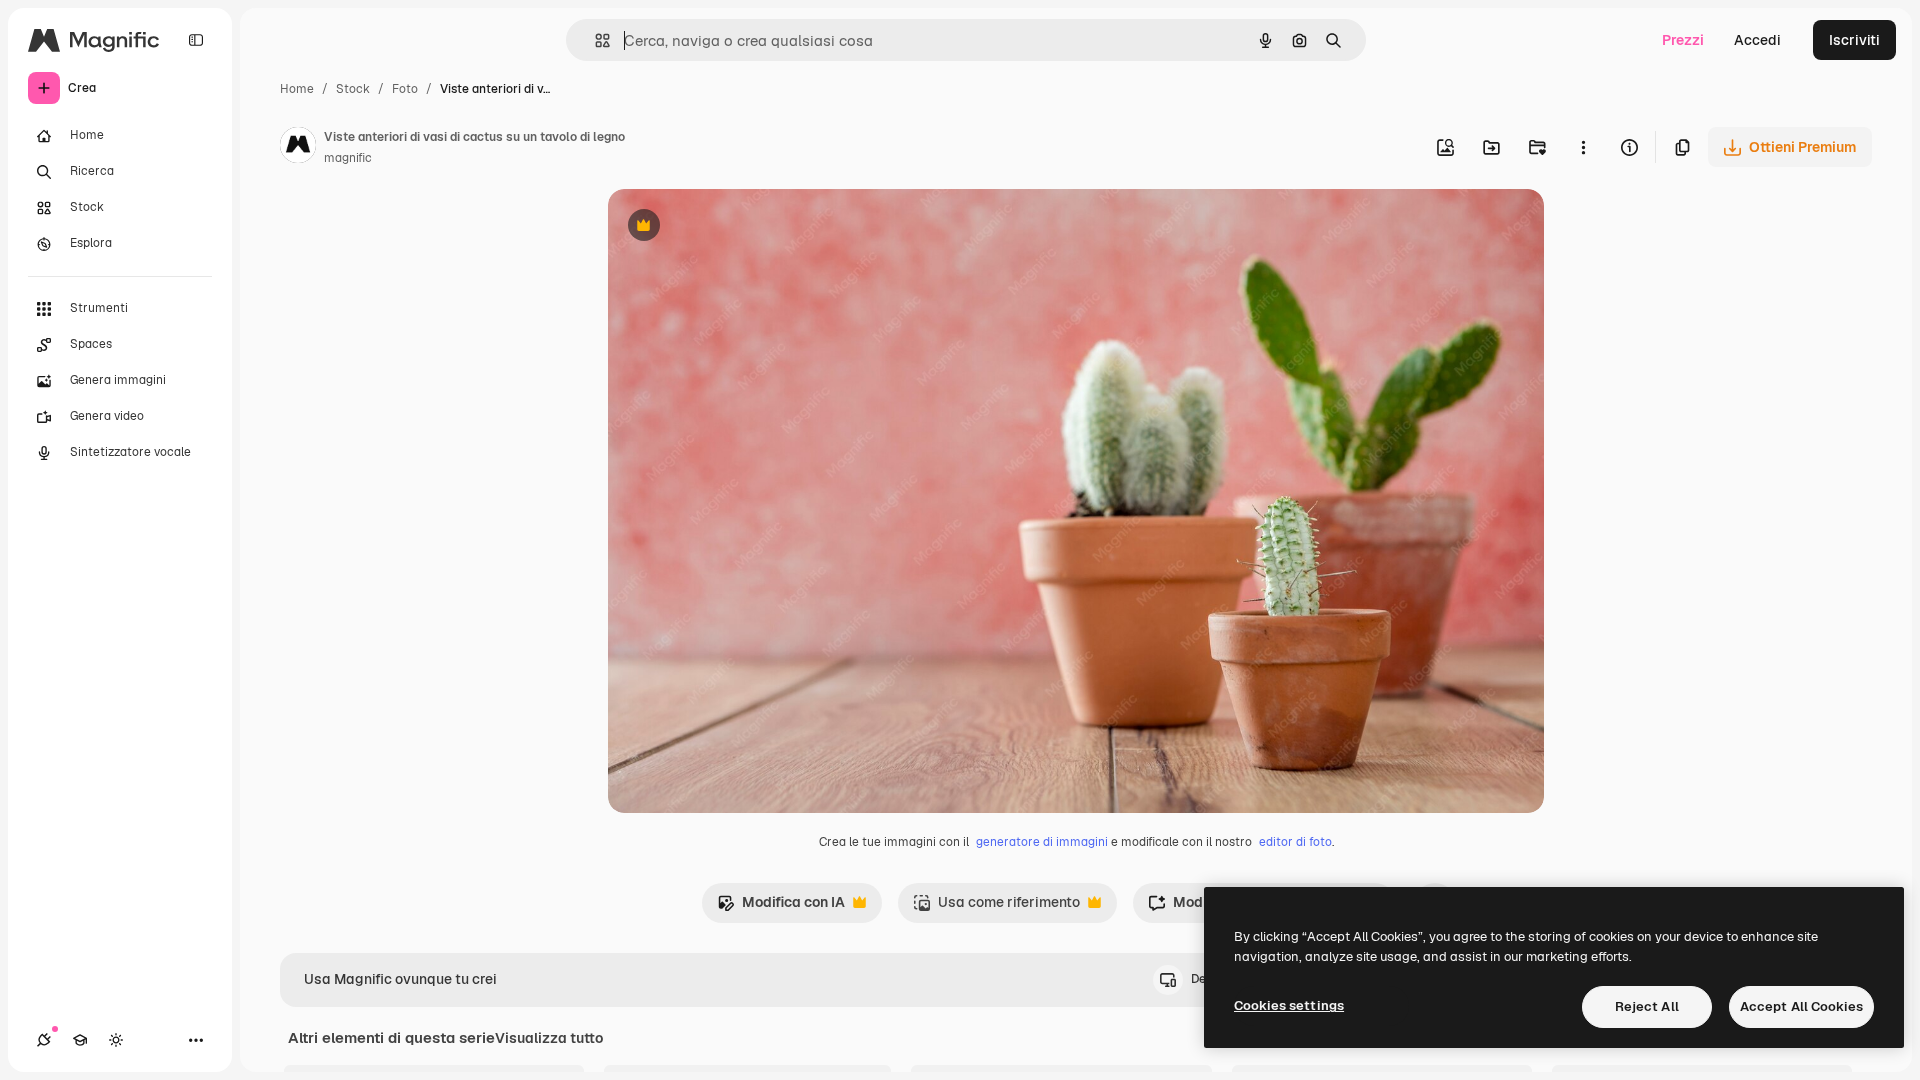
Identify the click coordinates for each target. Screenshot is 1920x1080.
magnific (348, 158)
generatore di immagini (1042, 842)
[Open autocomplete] (594, 40)
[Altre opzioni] (1583, 147)
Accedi (1757, 40)
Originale (740, 227)
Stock (353, 89)
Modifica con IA (781, 907)
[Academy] (80, 1040)
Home (297, 89)
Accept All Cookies (1801, 1006)
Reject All (1647, 1006)
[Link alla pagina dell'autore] (298, 148)
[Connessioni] (44, 1040)
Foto (405, 89)
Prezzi (1683, 40)
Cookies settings (1289, 1005)
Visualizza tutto (549, 1038)
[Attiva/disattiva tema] (116, 1040)
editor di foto (1295, 842)
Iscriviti (1854, 40)
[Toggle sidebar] (196, 40)
